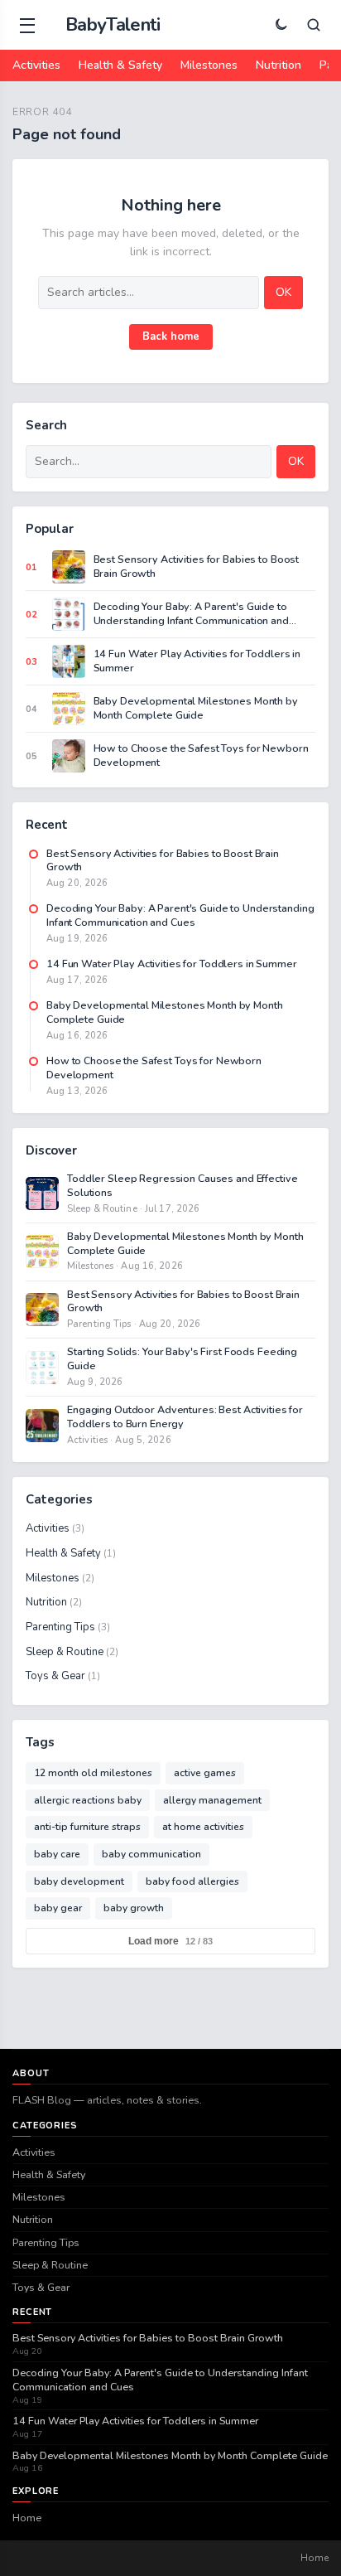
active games (205, 1773)
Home (27, 2518)
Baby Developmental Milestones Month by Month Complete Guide (170, 2456)
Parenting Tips (68, 1627)
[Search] (314, 25)
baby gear (58, 1908)
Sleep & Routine (72, 1652)
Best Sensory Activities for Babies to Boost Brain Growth (148, 2338)
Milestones (209, 65)
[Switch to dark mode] (281, 25)
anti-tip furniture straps (87, 1827)
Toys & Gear (63, 1676)
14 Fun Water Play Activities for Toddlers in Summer (135, 2421)
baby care (57, 1854)
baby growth (134, 1908)
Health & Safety (120, 65)
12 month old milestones (93, 1773)
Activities (36, 65)
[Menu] (27, 25)
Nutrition (279, 65)
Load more (170, 1941)
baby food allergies (192, 1881)
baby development (79, 1881)
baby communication (151, 1854)
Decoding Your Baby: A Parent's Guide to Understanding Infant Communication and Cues (160, 2380)
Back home (171, 337)
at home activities (203, 1827)
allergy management (212, 1800)
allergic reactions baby (88, 1800)
